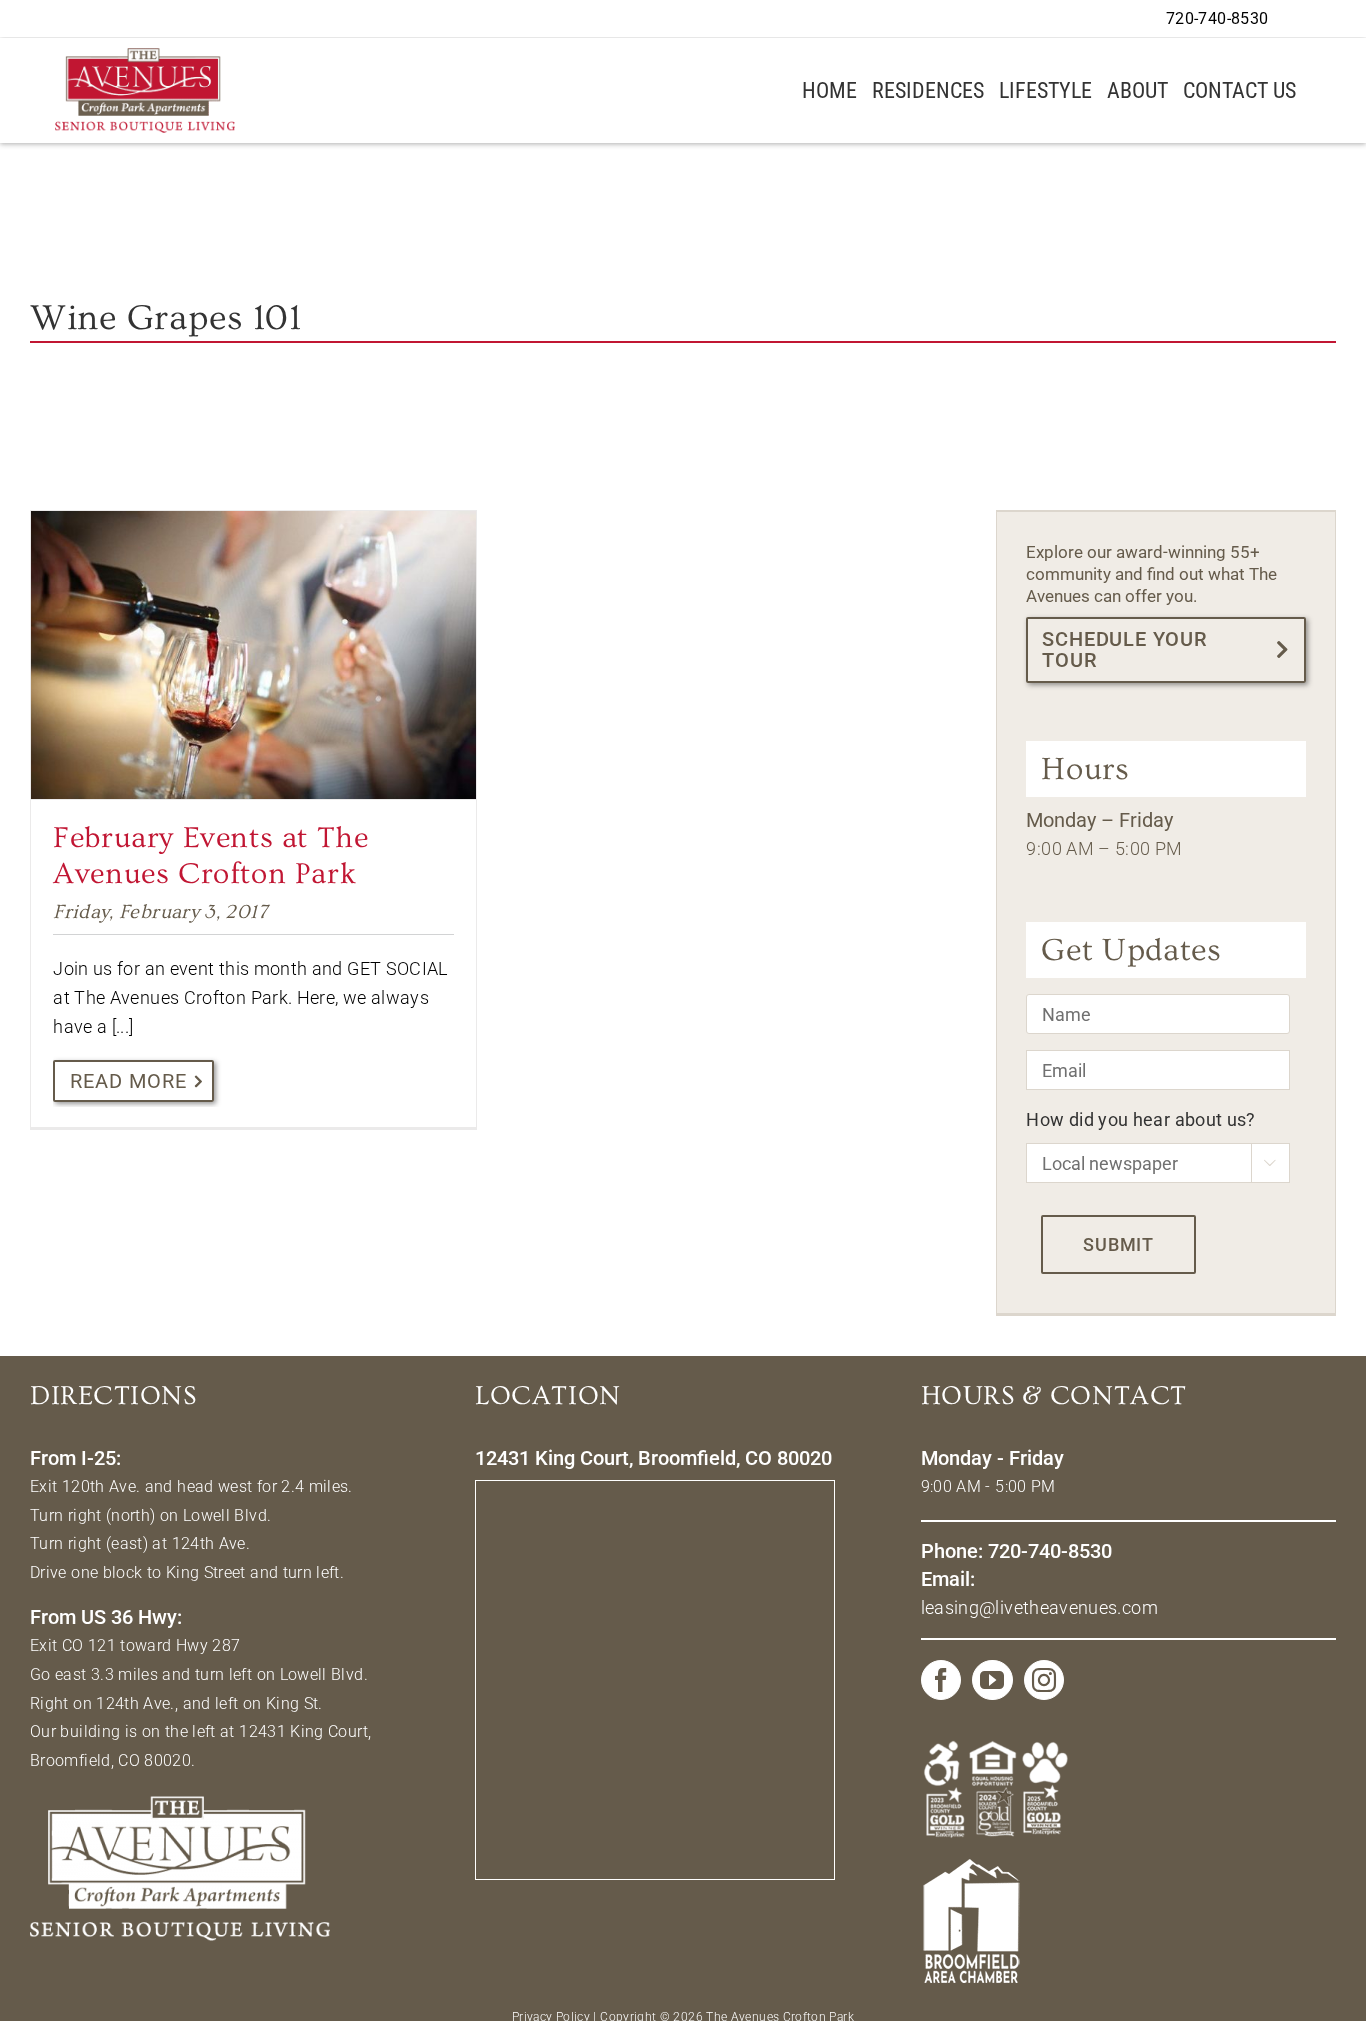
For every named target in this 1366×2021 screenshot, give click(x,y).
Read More (128, 1081)
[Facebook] (941, 1680)
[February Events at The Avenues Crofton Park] (253, 655)
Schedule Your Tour (1124, 649)
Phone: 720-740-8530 (1016, 1551)
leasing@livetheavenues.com (1039, 1607)
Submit (1118, 1244)
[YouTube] (992, 1680)
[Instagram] (1044, 1680)
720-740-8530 (1217, 18)
